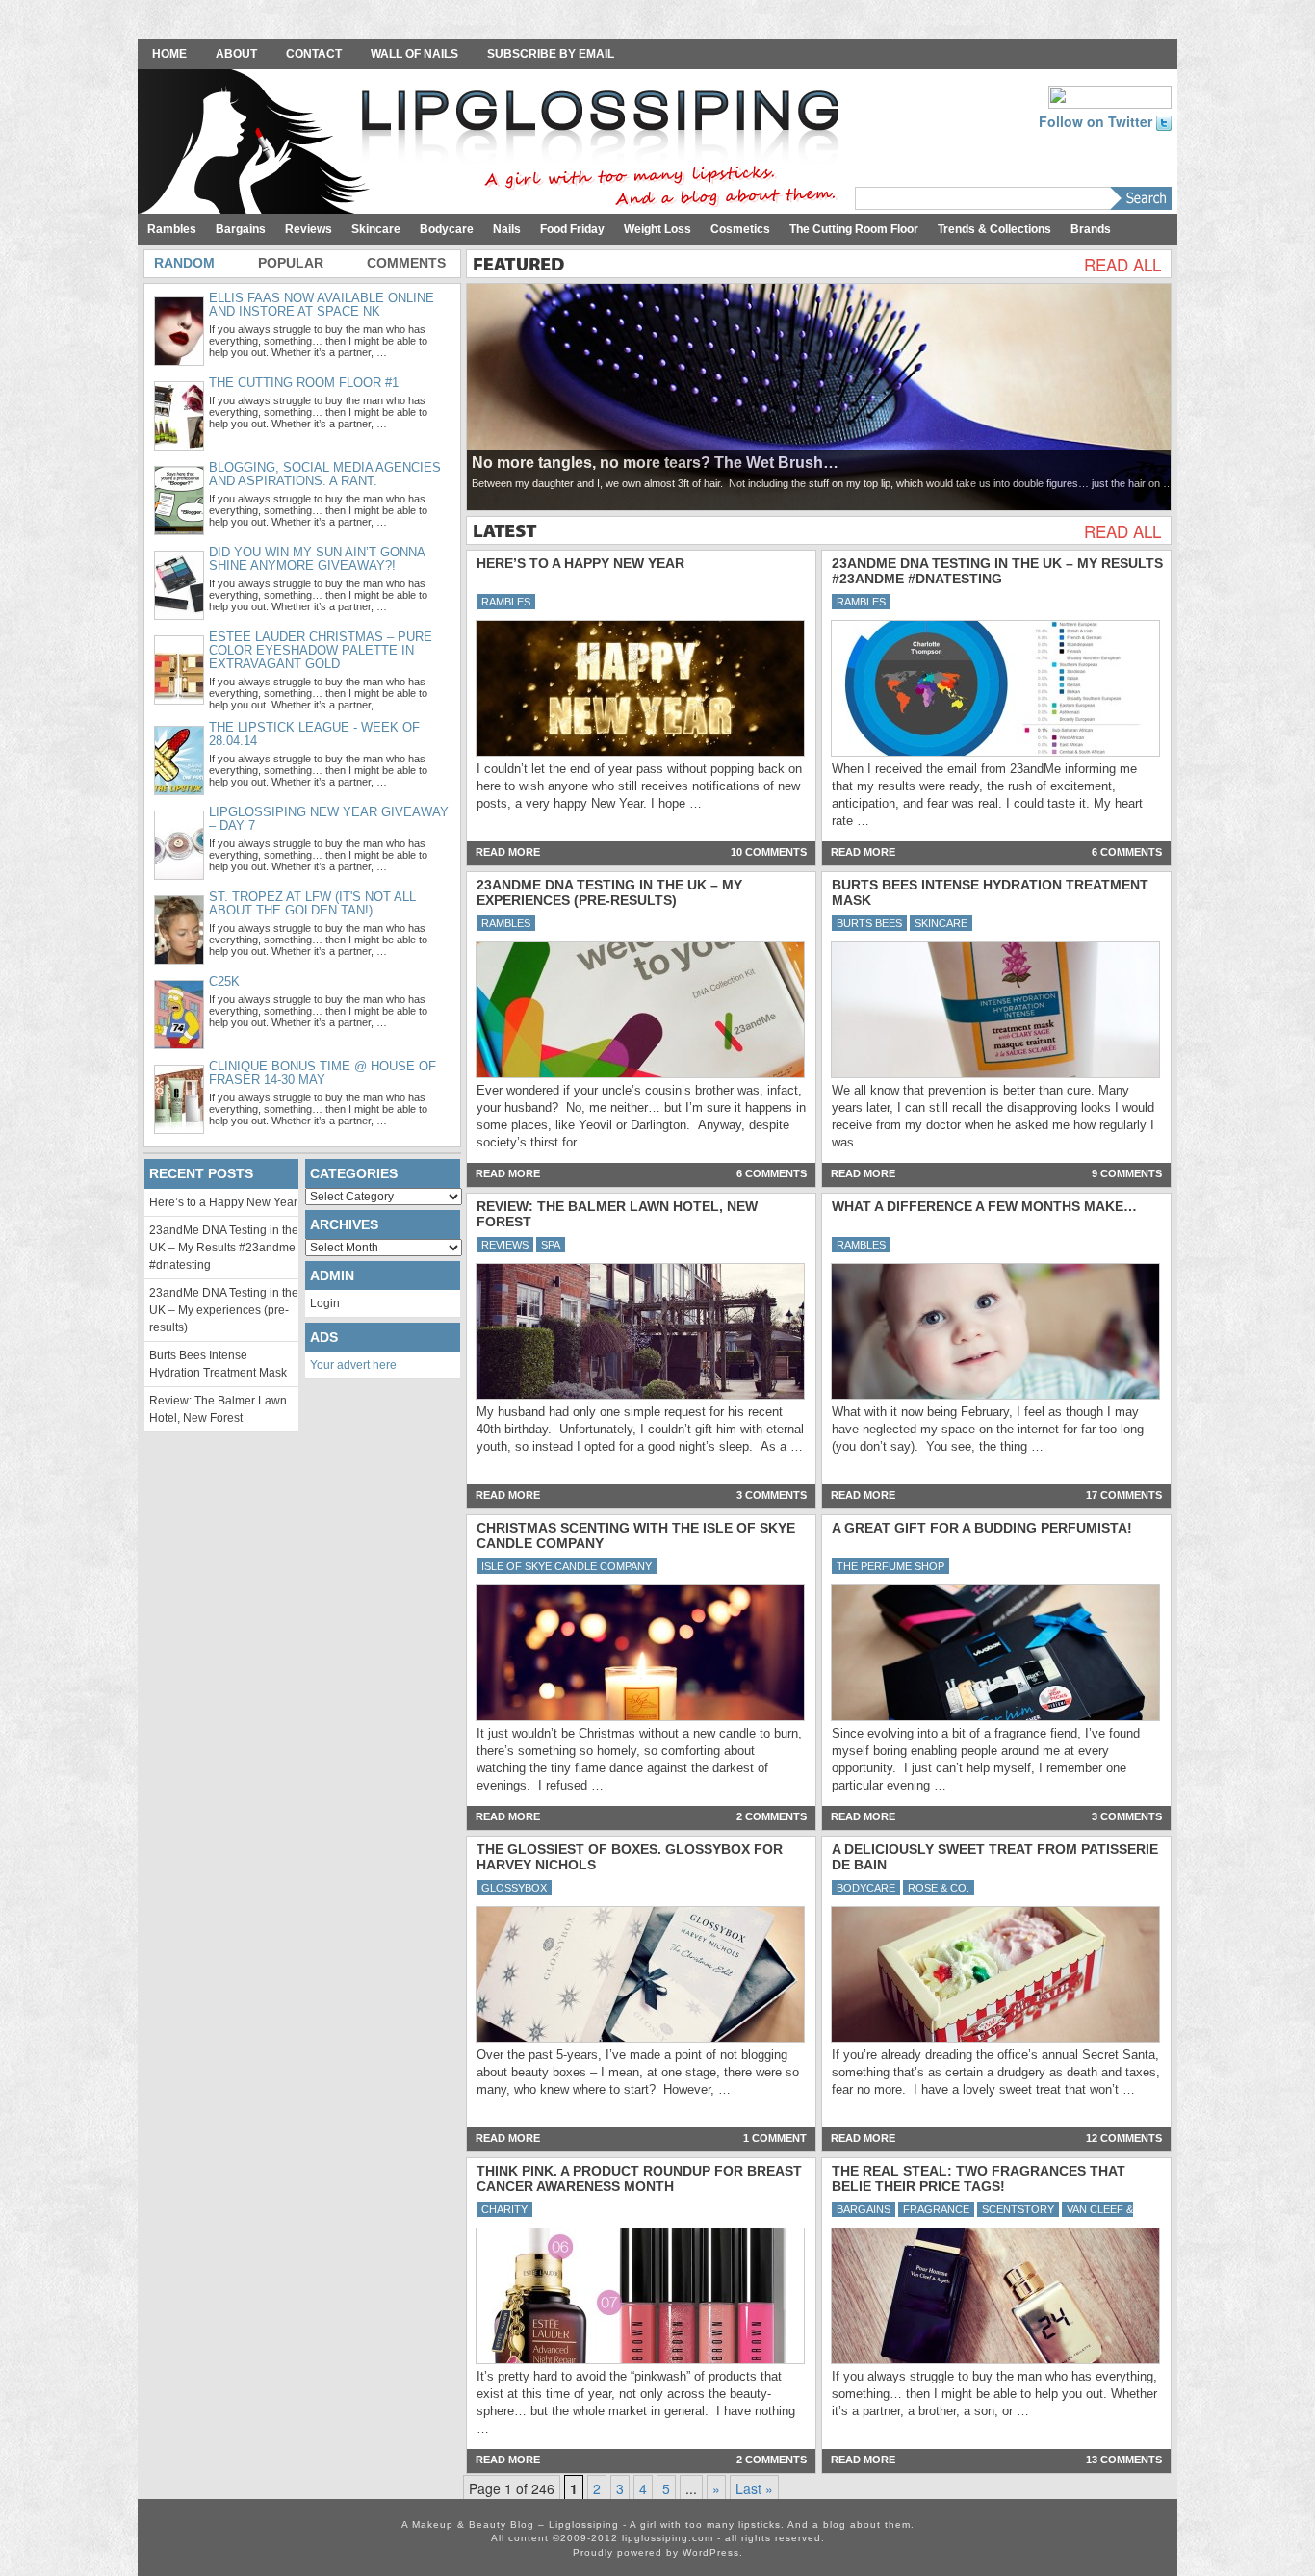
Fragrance (936, 2209)
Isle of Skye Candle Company (567, 1566)
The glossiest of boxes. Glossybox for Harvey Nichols (630, 1857)
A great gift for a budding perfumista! (982, 1528)
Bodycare (447, 229)
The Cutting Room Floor (854, 229)
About (236, 54)
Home (169, 54)
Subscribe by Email (551, 54)
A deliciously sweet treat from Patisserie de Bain (995, 1857)
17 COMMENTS (1124, 1495)
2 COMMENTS (772, 1816)
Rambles (172, 229)
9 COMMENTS (1127, 1173)
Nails (507, 229)
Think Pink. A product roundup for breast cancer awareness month (639, 2178)
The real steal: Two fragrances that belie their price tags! (979, 2178)
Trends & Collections (994, 229)
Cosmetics (740, 229)
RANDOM (184, 263)
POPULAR (291, 263)
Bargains (241, 229)
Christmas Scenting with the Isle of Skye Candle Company (636, 1535)
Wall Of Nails (414, 54)
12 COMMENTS (1124, 2138)
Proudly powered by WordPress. (658, 2552)
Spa (551, 1245)
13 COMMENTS (1124, 2460)
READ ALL (1122, 265)
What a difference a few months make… (984, 1206)
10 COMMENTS (769, 852)
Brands (1091, 229)
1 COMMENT (775, 2138)
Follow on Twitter (1097, 121)
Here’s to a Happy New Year (580, 563)
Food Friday (572, 229)
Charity (504, 2209)
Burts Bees (869, 923)
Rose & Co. (939, 1888)
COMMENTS (406, 263)
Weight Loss (657, 229)
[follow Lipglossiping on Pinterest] (1110, 95)
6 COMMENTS (1127, 852)
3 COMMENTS (772, 1495)
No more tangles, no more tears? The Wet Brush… (655, 463)
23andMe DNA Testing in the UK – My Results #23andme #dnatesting (997, 571)
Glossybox (514, 1888)
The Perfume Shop (890, 1566)
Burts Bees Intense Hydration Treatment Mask (990, 892)
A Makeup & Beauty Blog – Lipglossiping (494, 143)
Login (325, 1303)
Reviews (309, 229)
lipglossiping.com (668, 2538)
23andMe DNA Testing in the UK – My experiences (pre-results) (609, 892)
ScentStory (1018, 2209)
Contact (314, 54)
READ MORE (508, 852)
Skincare (376, 229)
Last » (754, 2488)
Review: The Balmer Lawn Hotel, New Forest (617, 1214)
